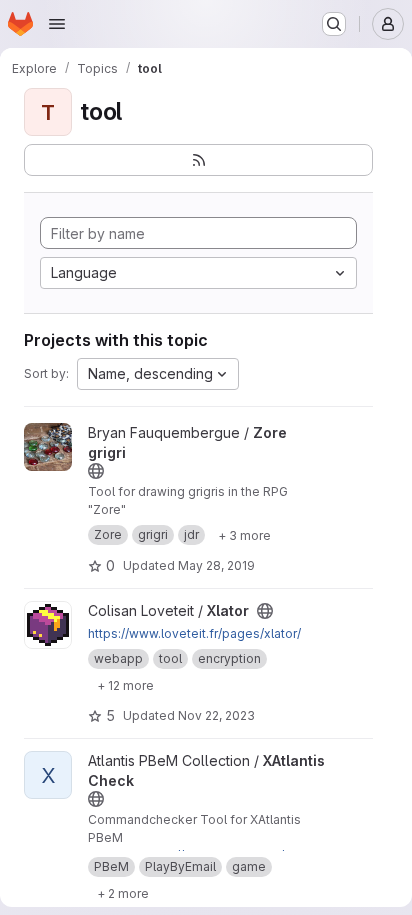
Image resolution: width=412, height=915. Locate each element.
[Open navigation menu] (57, 24)
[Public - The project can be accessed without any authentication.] (96, 471)
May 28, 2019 (216, 565)
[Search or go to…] (334, 24)
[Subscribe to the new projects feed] (198, 160)
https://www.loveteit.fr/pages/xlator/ (194, 633)
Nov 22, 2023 (216, 715)
